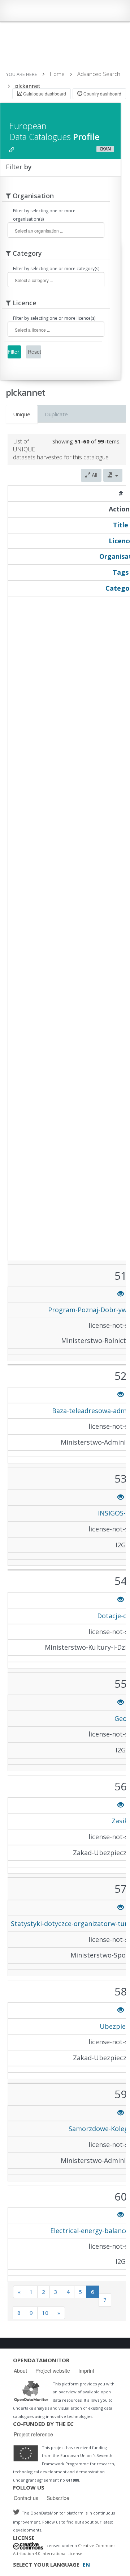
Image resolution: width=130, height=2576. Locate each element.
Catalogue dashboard (44, 93)
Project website (53, 2371)
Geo (121, 1718)
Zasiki (121, 1821)
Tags (121, 572)
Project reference (33, 2434)
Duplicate (56, 414)
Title (121, 525)
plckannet (28, 86)
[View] (121, 1294)
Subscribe (58, 2498)
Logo (31, 2391)
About (20, 2371)
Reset (34, 352)
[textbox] (59, 231)
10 (45, 2313)
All (94, 475)
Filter (13, 352)
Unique (22, 414)
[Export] (113, 475)
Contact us (26, 2498)
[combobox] (56, 230)
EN (86, 2564)
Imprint (86, 2371)
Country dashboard (102, 93)
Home (57, 74)
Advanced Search (99, 74)
